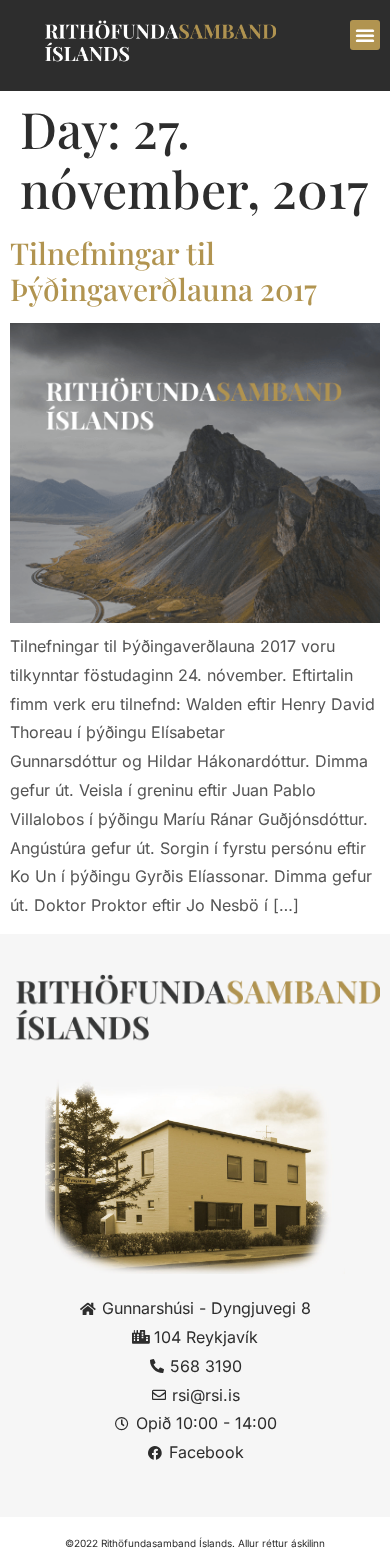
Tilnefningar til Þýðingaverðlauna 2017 (163, 271)
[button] (365, 35)
